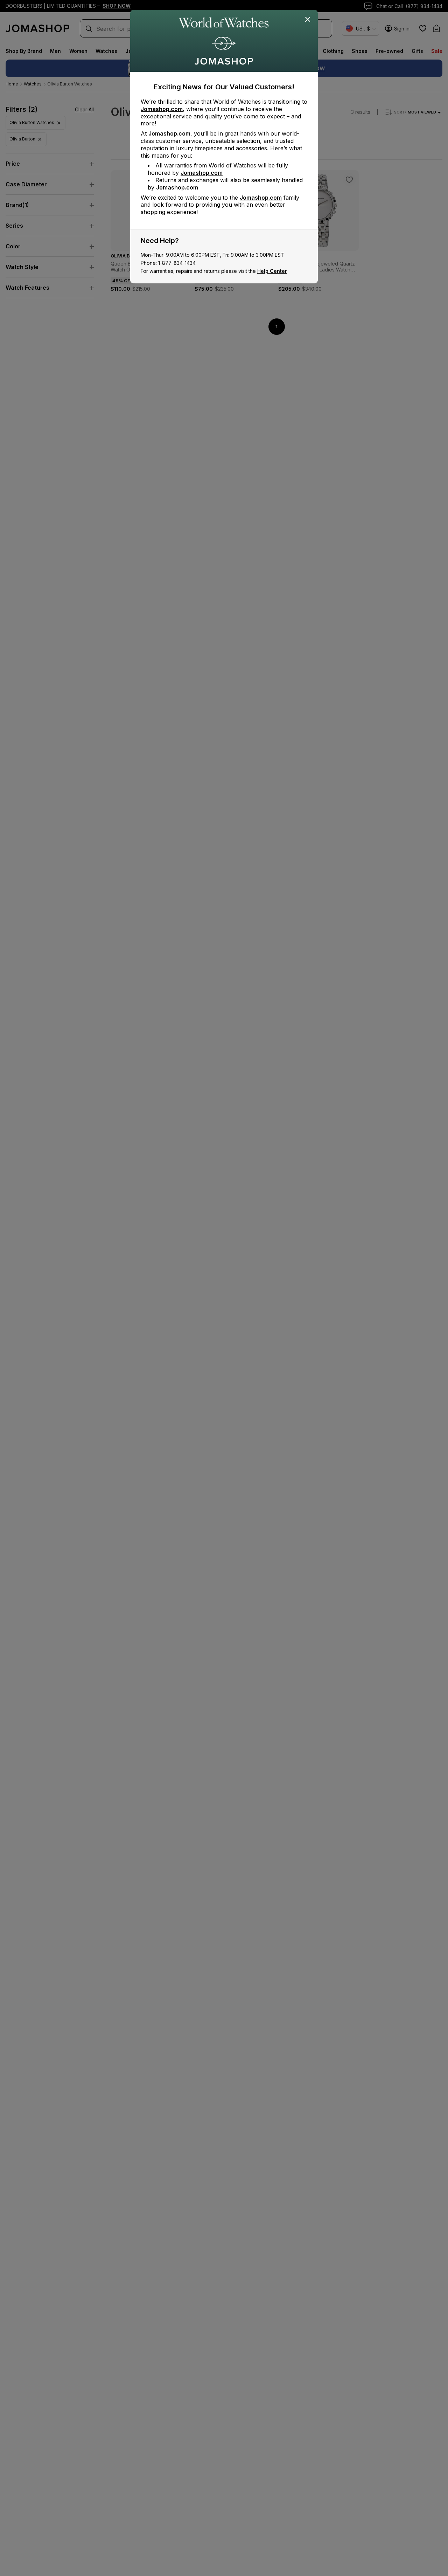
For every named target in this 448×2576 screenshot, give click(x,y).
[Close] (308, 20)
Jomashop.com (162, 109)
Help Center (272, 271)
